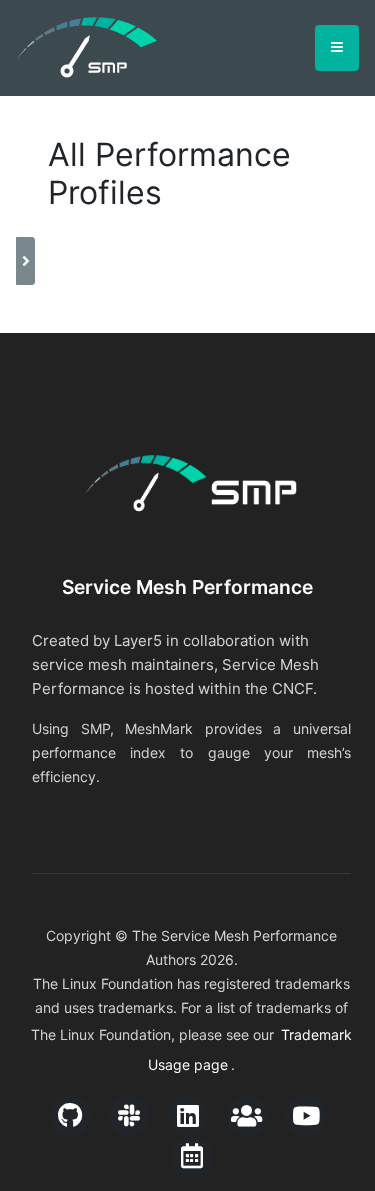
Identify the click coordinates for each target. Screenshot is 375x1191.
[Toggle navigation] (337, 48)
